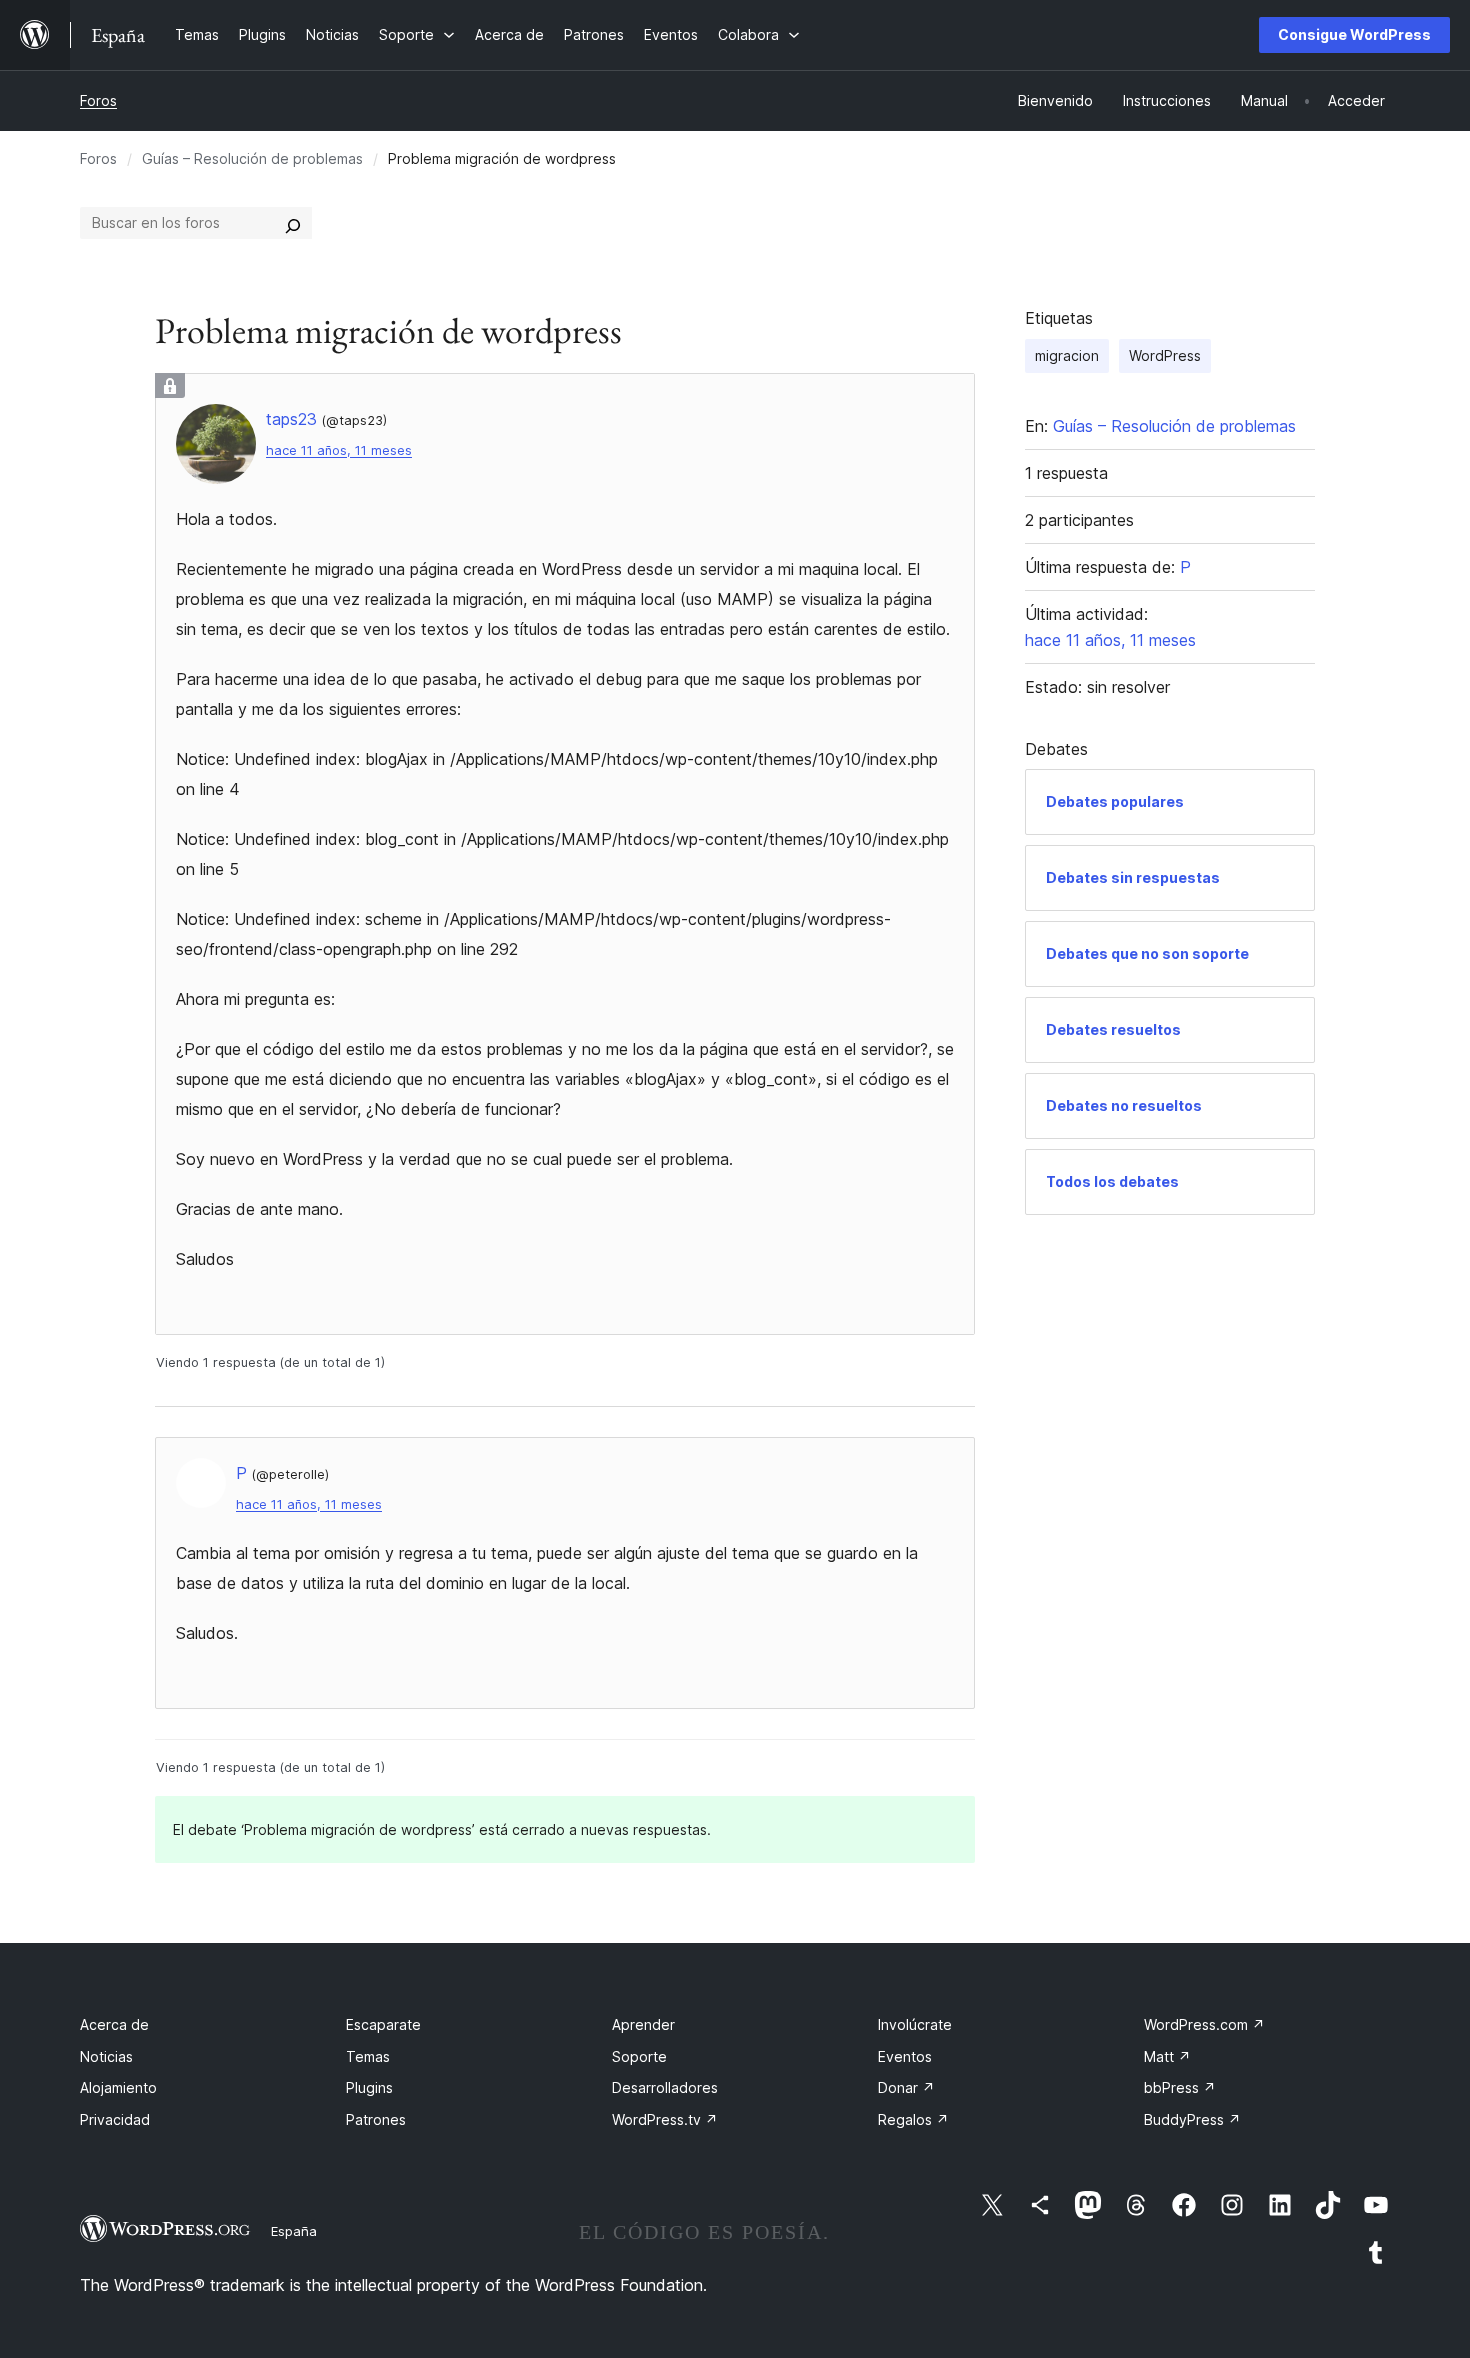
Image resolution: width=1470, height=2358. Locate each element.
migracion (1067, 355)
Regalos (913, 2119)
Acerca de (114, 2024)
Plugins (369, 2087)
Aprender (643, 2024)
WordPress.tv (665, 2119)
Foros (98, 100)
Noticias (106, 2056)
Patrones (376, 2119)
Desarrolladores (665, 2087)
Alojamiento (118, 2087)
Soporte (639, 2056)
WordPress (1165, 355)
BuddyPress (1192, 2119)
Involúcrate (915, 2024)
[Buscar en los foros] (293, 223)
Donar (906, 2087)
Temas (368, 2056)
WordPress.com (1204, 2024)
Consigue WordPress (1354, 34)
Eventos (905, 2056)
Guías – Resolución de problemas (252, 158)
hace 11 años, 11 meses (339, 450)
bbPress (1180, 2087)
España (294, 2231)
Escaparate (383, 2024)
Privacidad (115, 2119)
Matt (1167, 2056)
